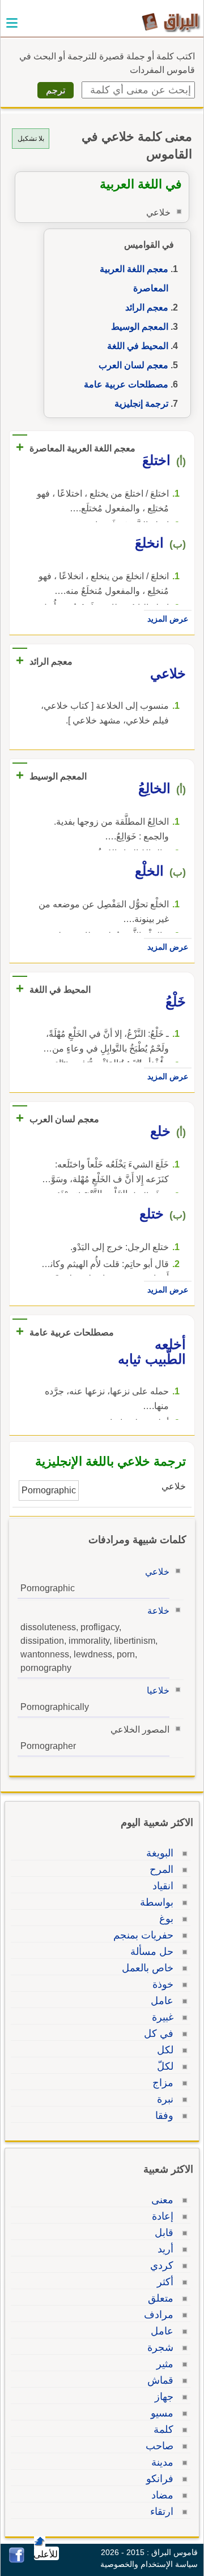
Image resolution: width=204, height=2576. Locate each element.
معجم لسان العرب (133, 365)
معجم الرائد (147, 307)
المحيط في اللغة (138, 346)
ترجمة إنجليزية (141, 404)
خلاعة (158, 1611)
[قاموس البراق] (171, 22)
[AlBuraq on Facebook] (17, 2560)
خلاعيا (158, 1690)
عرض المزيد (168, 619)
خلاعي (157, 1572)
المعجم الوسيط (140, 327)
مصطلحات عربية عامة (126, 384)
